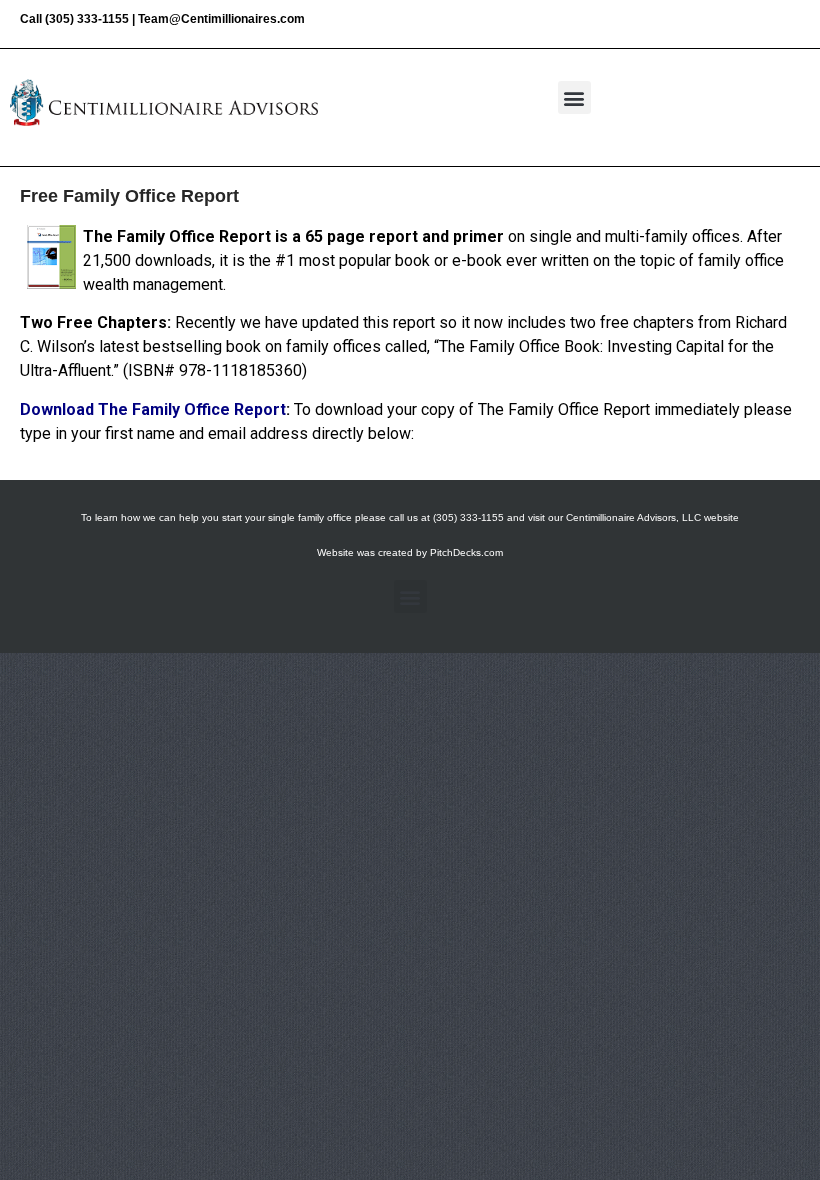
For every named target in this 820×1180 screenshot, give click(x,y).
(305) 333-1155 (87, 19)
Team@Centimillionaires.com (221, 19)
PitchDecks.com (466, 552)
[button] (574, 97)
